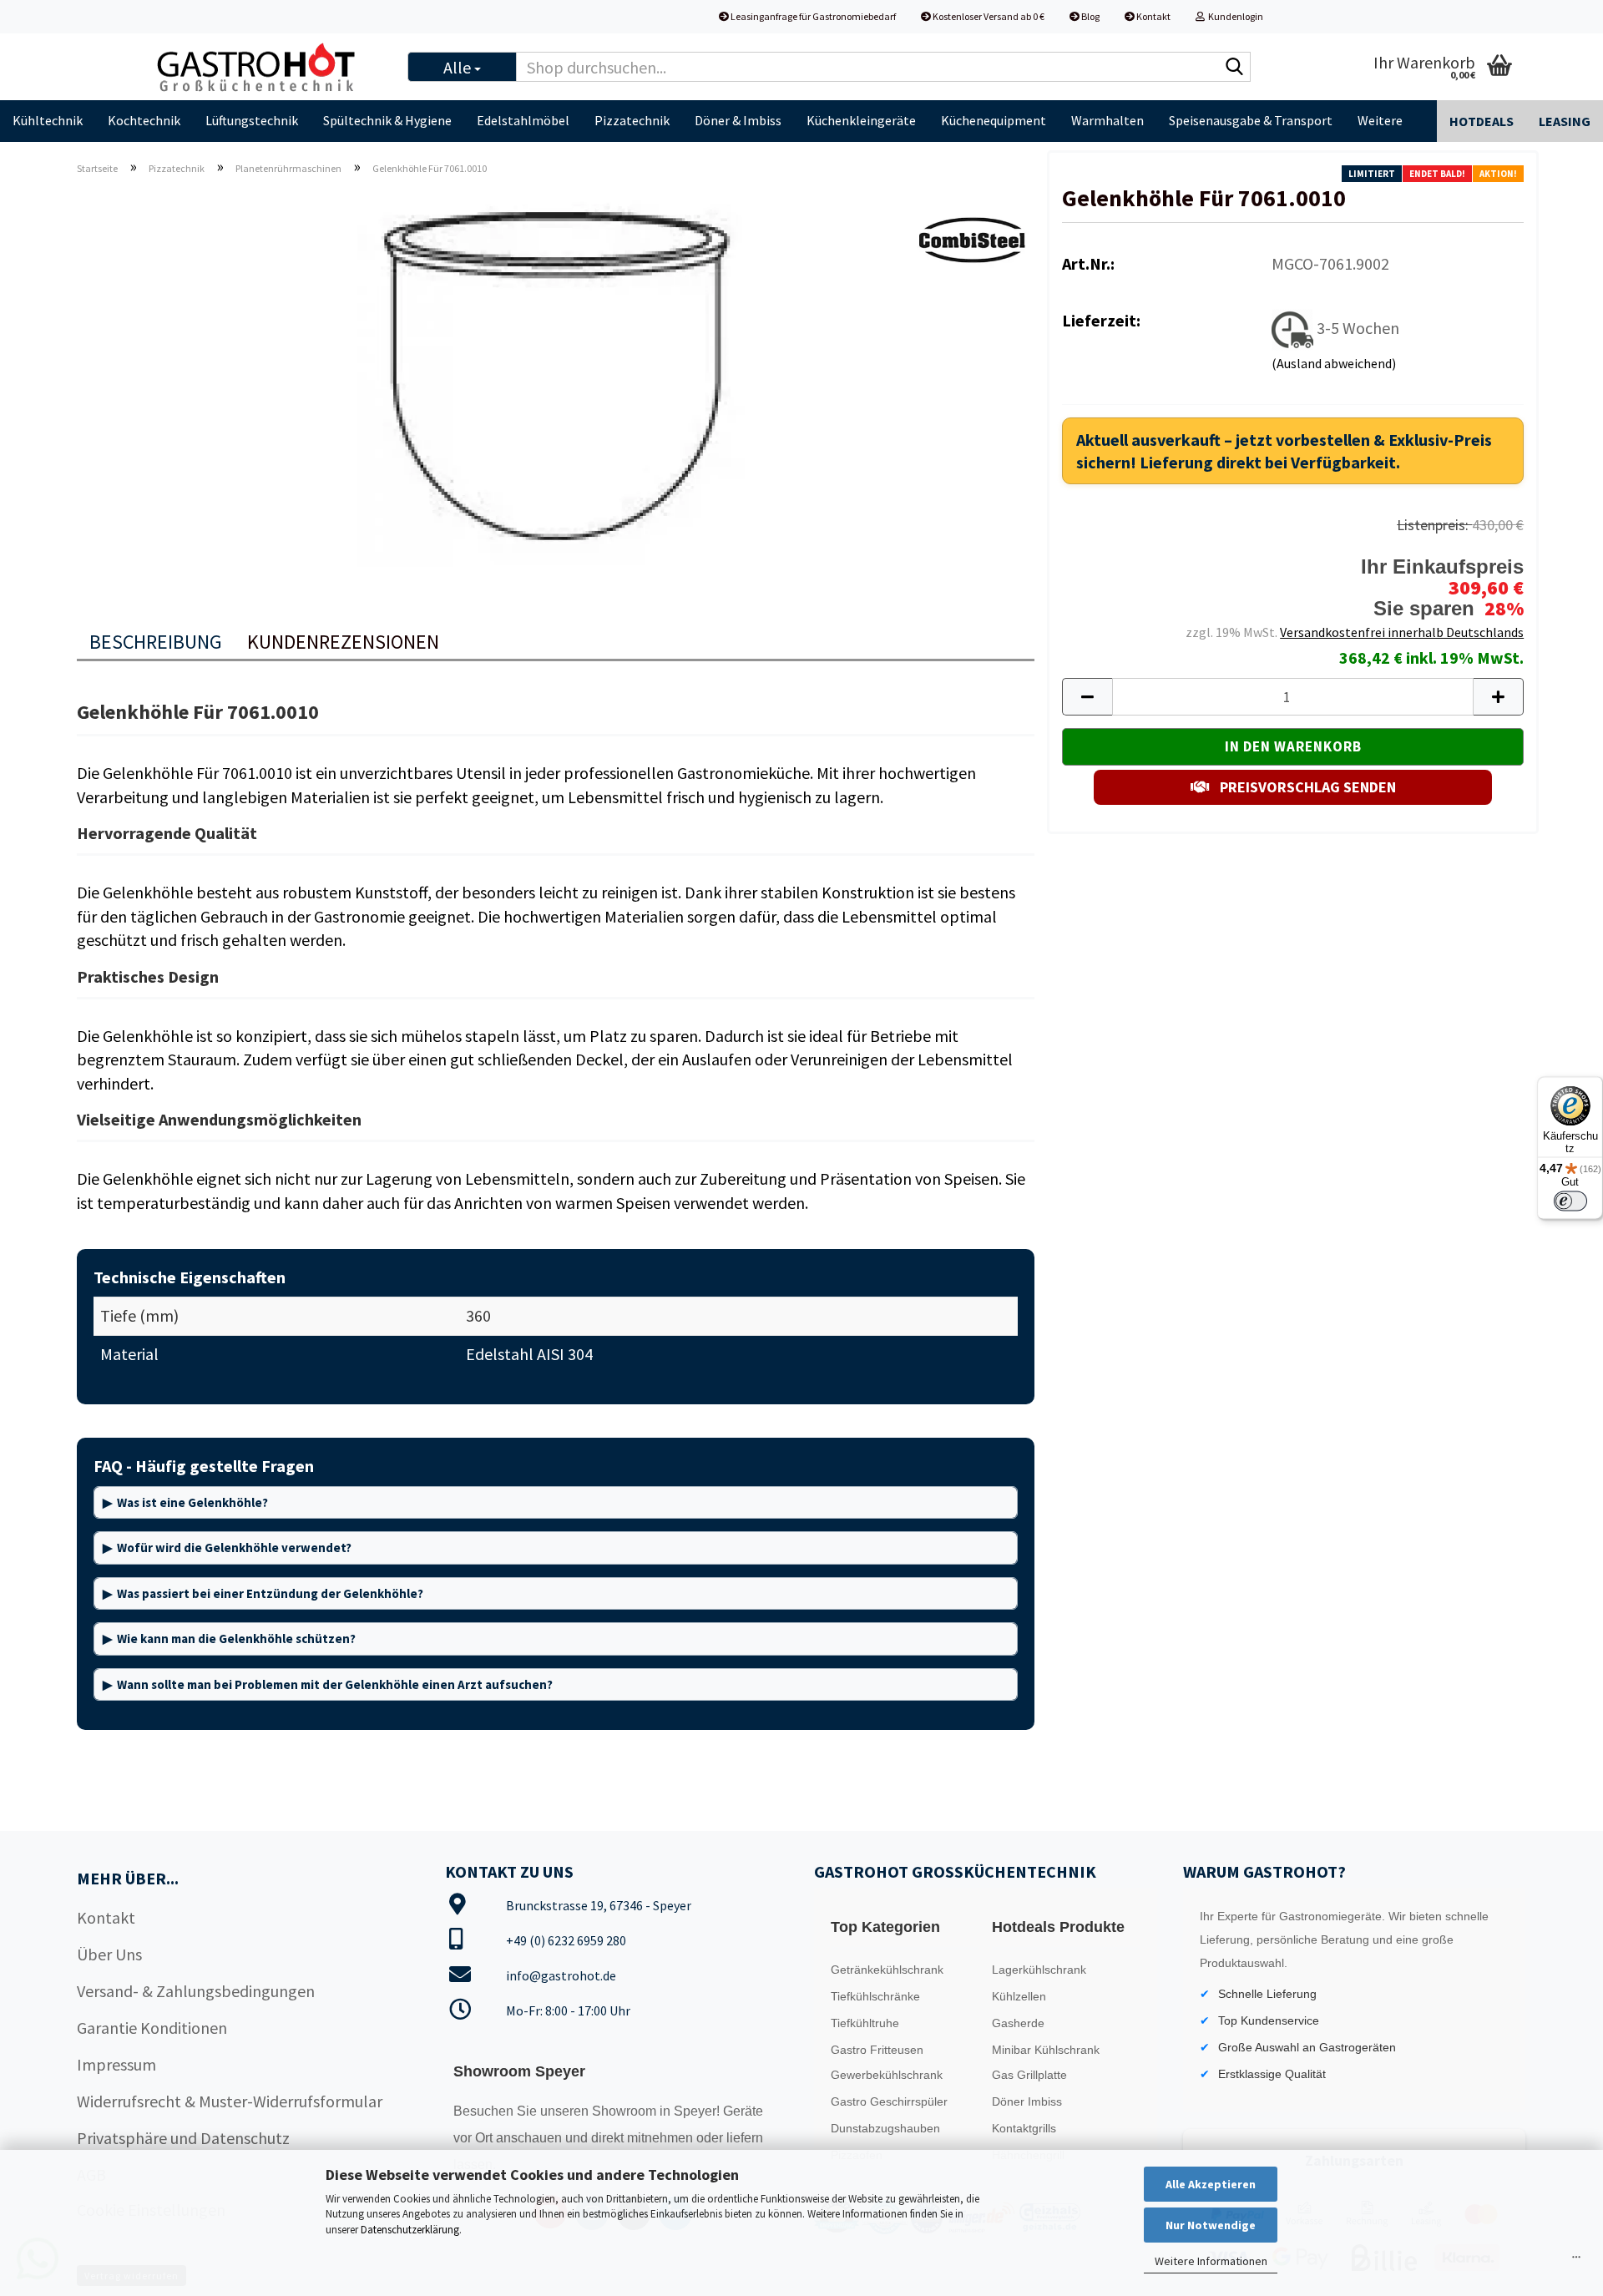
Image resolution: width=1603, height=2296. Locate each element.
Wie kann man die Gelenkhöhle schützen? (236, 1639)
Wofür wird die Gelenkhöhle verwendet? (234, 1548)
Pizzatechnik (632, 120)
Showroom (626, 2111)
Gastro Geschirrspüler (889, 2101)
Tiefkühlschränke (875, 1996)
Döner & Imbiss (738, 120)
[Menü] (1576, 2261)
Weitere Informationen (1211, 2261)
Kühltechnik (48, 120)
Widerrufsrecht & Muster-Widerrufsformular (230, 2101)
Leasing (1565, 121)
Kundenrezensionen (343, 642)
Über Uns (109, 1954)
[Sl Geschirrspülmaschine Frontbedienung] (556, 376)
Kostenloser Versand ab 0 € (988, 16)
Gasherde (1018, 2023)
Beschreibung (156, 642)
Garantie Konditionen (152, 2028)
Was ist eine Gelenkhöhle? (192, 1502)
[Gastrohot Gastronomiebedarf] (266, 67)
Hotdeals (1482, 121)
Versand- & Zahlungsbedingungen (196, 1991)
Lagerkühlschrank (1039, 1970)
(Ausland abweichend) (1334, 363)
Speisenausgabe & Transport (1251, 120)
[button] (1087, 697)
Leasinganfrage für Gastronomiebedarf (812, 16)
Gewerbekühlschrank (887, 2075)
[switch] (1570, 1201)
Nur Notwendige (1211, 2225)
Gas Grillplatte (1029, 2075)
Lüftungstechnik (252, 120)
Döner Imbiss (1027, 2101)
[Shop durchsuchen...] (1235, 68)
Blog (1090, 16)
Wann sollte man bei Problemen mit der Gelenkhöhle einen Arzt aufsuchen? (335, 1684)
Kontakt (1153, 16)
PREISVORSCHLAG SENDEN (1306, 787)
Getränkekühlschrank (887, 1970)
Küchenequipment (994, 120)
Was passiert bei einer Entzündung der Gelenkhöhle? (270, 1593)
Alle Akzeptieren (1211, 2184)
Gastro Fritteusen (877, 2050)
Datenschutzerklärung (410, 2230)
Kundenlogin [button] (1234, 16)
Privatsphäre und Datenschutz (183, 2138)
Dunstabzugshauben (885, 2128)
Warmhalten (1107, 120)
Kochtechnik (144, 120)
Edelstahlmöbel (523, 120)
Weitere (1380, 120)
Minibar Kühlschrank (1046, 2050)
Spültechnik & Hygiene (387, 120)
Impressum (116, 2064)
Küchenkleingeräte (861, 120)
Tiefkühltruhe (865, 2023)
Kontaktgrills (1024, 2128)
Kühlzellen (1019, 1996)
